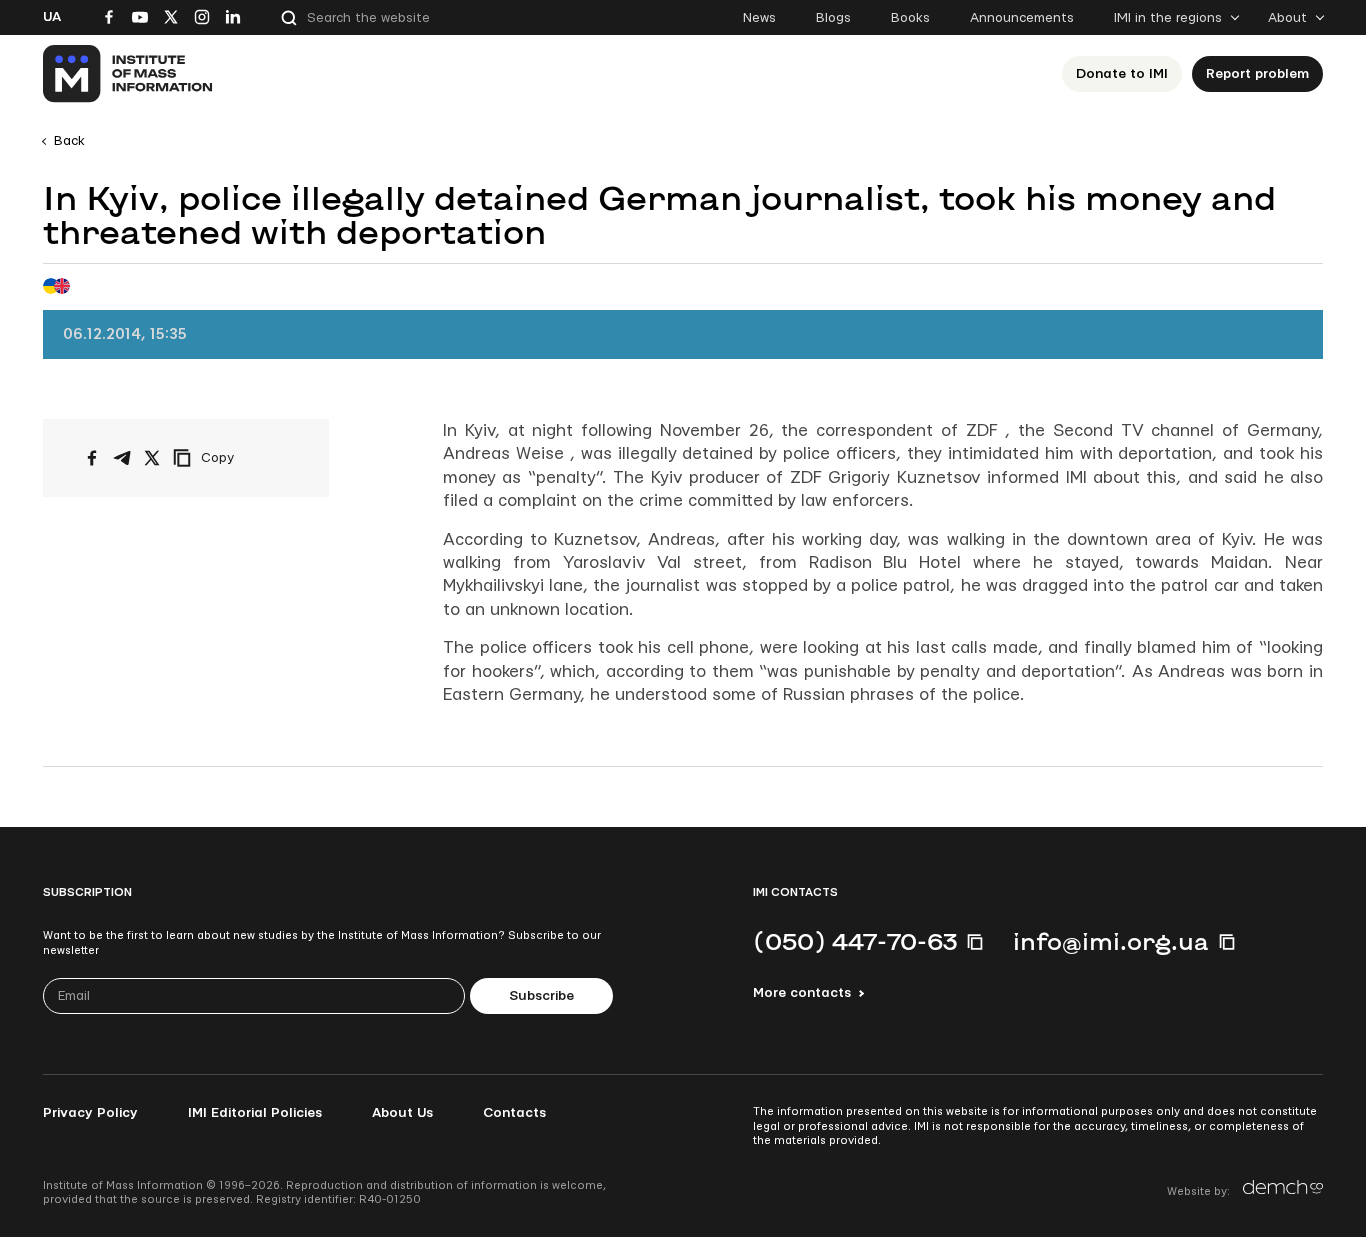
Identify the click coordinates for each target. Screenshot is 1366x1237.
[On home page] (128, 74)
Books (910, 18)
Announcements (1022, 18)
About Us (402, 1113)
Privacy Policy (90, 1113)
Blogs (833, 18)
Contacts (514, 1113)
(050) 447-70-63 (855, 941)
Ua (52, 17)
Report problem (1257, 74)
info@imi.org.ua (1111, 941)
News (759, 18)
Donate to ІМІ (1122, 74)
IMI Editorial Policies (255, 1113)
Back (69, 141)
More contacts (802, 993)
